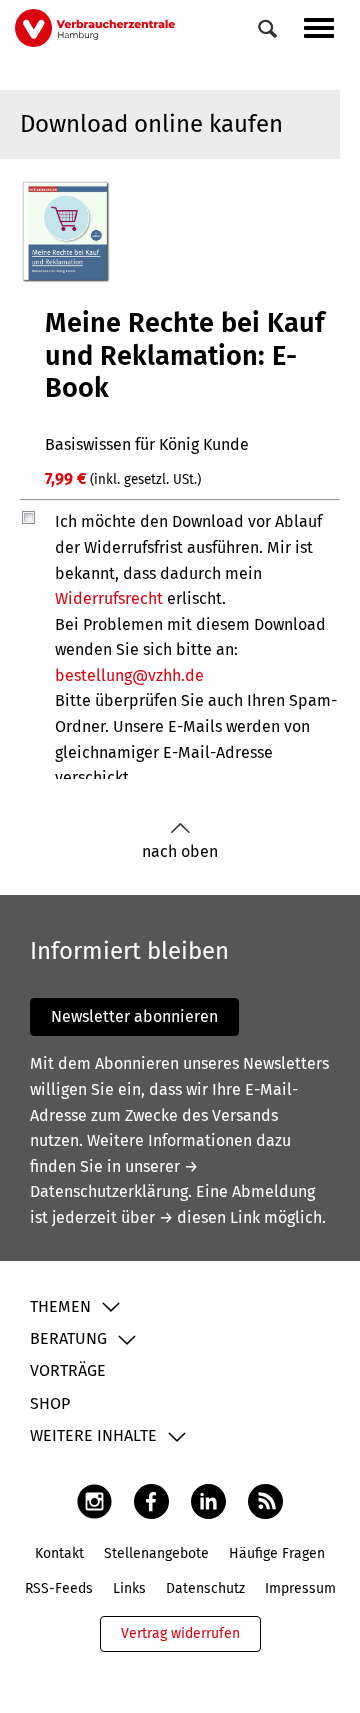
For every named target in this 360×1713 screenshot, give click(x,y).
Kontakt (59, 1553)
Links (129, 1588)
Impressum (300, 1588)
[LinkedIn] (208, 1500)
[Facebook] (151, 1500)
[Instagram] (94, 1500)
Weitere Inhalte (93, 1435)
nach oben (180, 851)
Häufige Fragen (277, 1553)
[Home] (95, 27)
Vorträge (68, 1370)
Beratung (68, 1338)
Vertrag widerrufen (180, 1633)
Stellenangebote (156, 1553)
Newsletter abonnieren (134, 1016)
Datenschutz (205, 1588)
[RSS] (265, 1500)
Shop (50, 1403)
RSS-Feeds (59, 1588)
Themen (60, 1306)
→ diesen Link (209, 1217)
